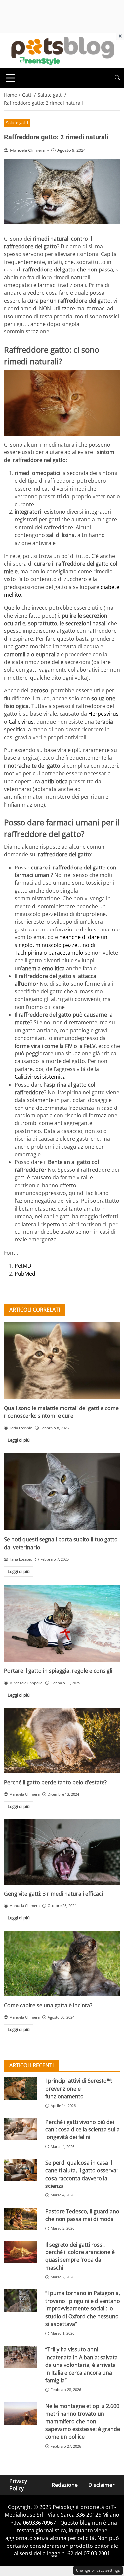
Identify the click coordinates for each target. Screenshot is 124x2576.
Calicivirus (21, 722)
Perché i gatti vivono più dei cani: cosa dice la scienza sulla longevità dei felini (83, 2130)
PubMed (25, 1274)
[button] (117, 78)
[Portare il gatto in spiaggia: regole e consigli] (62, 1623)
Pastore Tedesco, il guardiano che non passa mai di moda (82, 2215)
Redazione (65, 2485)
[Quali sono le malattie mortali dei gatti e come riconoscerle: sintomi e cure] (62, 1360)
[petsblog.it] (62, 50)
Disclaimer (102, 2485)
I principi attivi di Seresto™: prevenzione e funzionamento (79, 2089)
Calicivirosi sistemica (40, 1077)
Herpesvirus (103, 714)
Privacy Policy (18, 2485)
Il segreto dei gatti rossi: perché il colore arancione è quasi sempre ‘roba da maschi (80, 2256)
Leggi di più (19, 1440)
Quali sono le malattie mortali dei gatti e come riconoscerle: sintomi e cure (61, 1412)
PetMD (23, 1266)
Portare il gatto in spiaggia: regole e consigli (58, 1671)
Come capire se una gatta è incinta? (48, 2005)
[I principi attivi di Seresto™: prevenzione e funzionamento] (21, 2088)
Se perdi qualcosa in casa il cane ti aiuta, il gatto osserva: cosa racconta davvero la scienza (82, 2174)
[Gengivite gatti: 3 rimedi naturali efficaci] (62, 1852)
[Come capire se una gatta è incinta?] (62, 1964)
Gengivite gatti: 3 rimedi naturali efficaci (53, 1894)
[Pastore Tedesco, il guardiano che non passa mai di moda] (21, 2219)
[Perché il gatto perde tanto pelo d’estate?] (62, 1740)
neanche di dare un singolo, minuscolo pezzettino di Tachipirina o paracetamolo (61, 945)
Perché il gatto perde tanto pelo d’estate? (55, 1782)
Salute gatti (17, 123)
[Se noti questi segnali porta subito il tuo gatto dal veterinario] (62, 1492)
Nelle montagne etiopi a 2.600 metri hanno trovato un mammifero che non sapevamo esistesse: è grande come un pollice (83, 2422)
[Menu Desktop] (11, 78)
